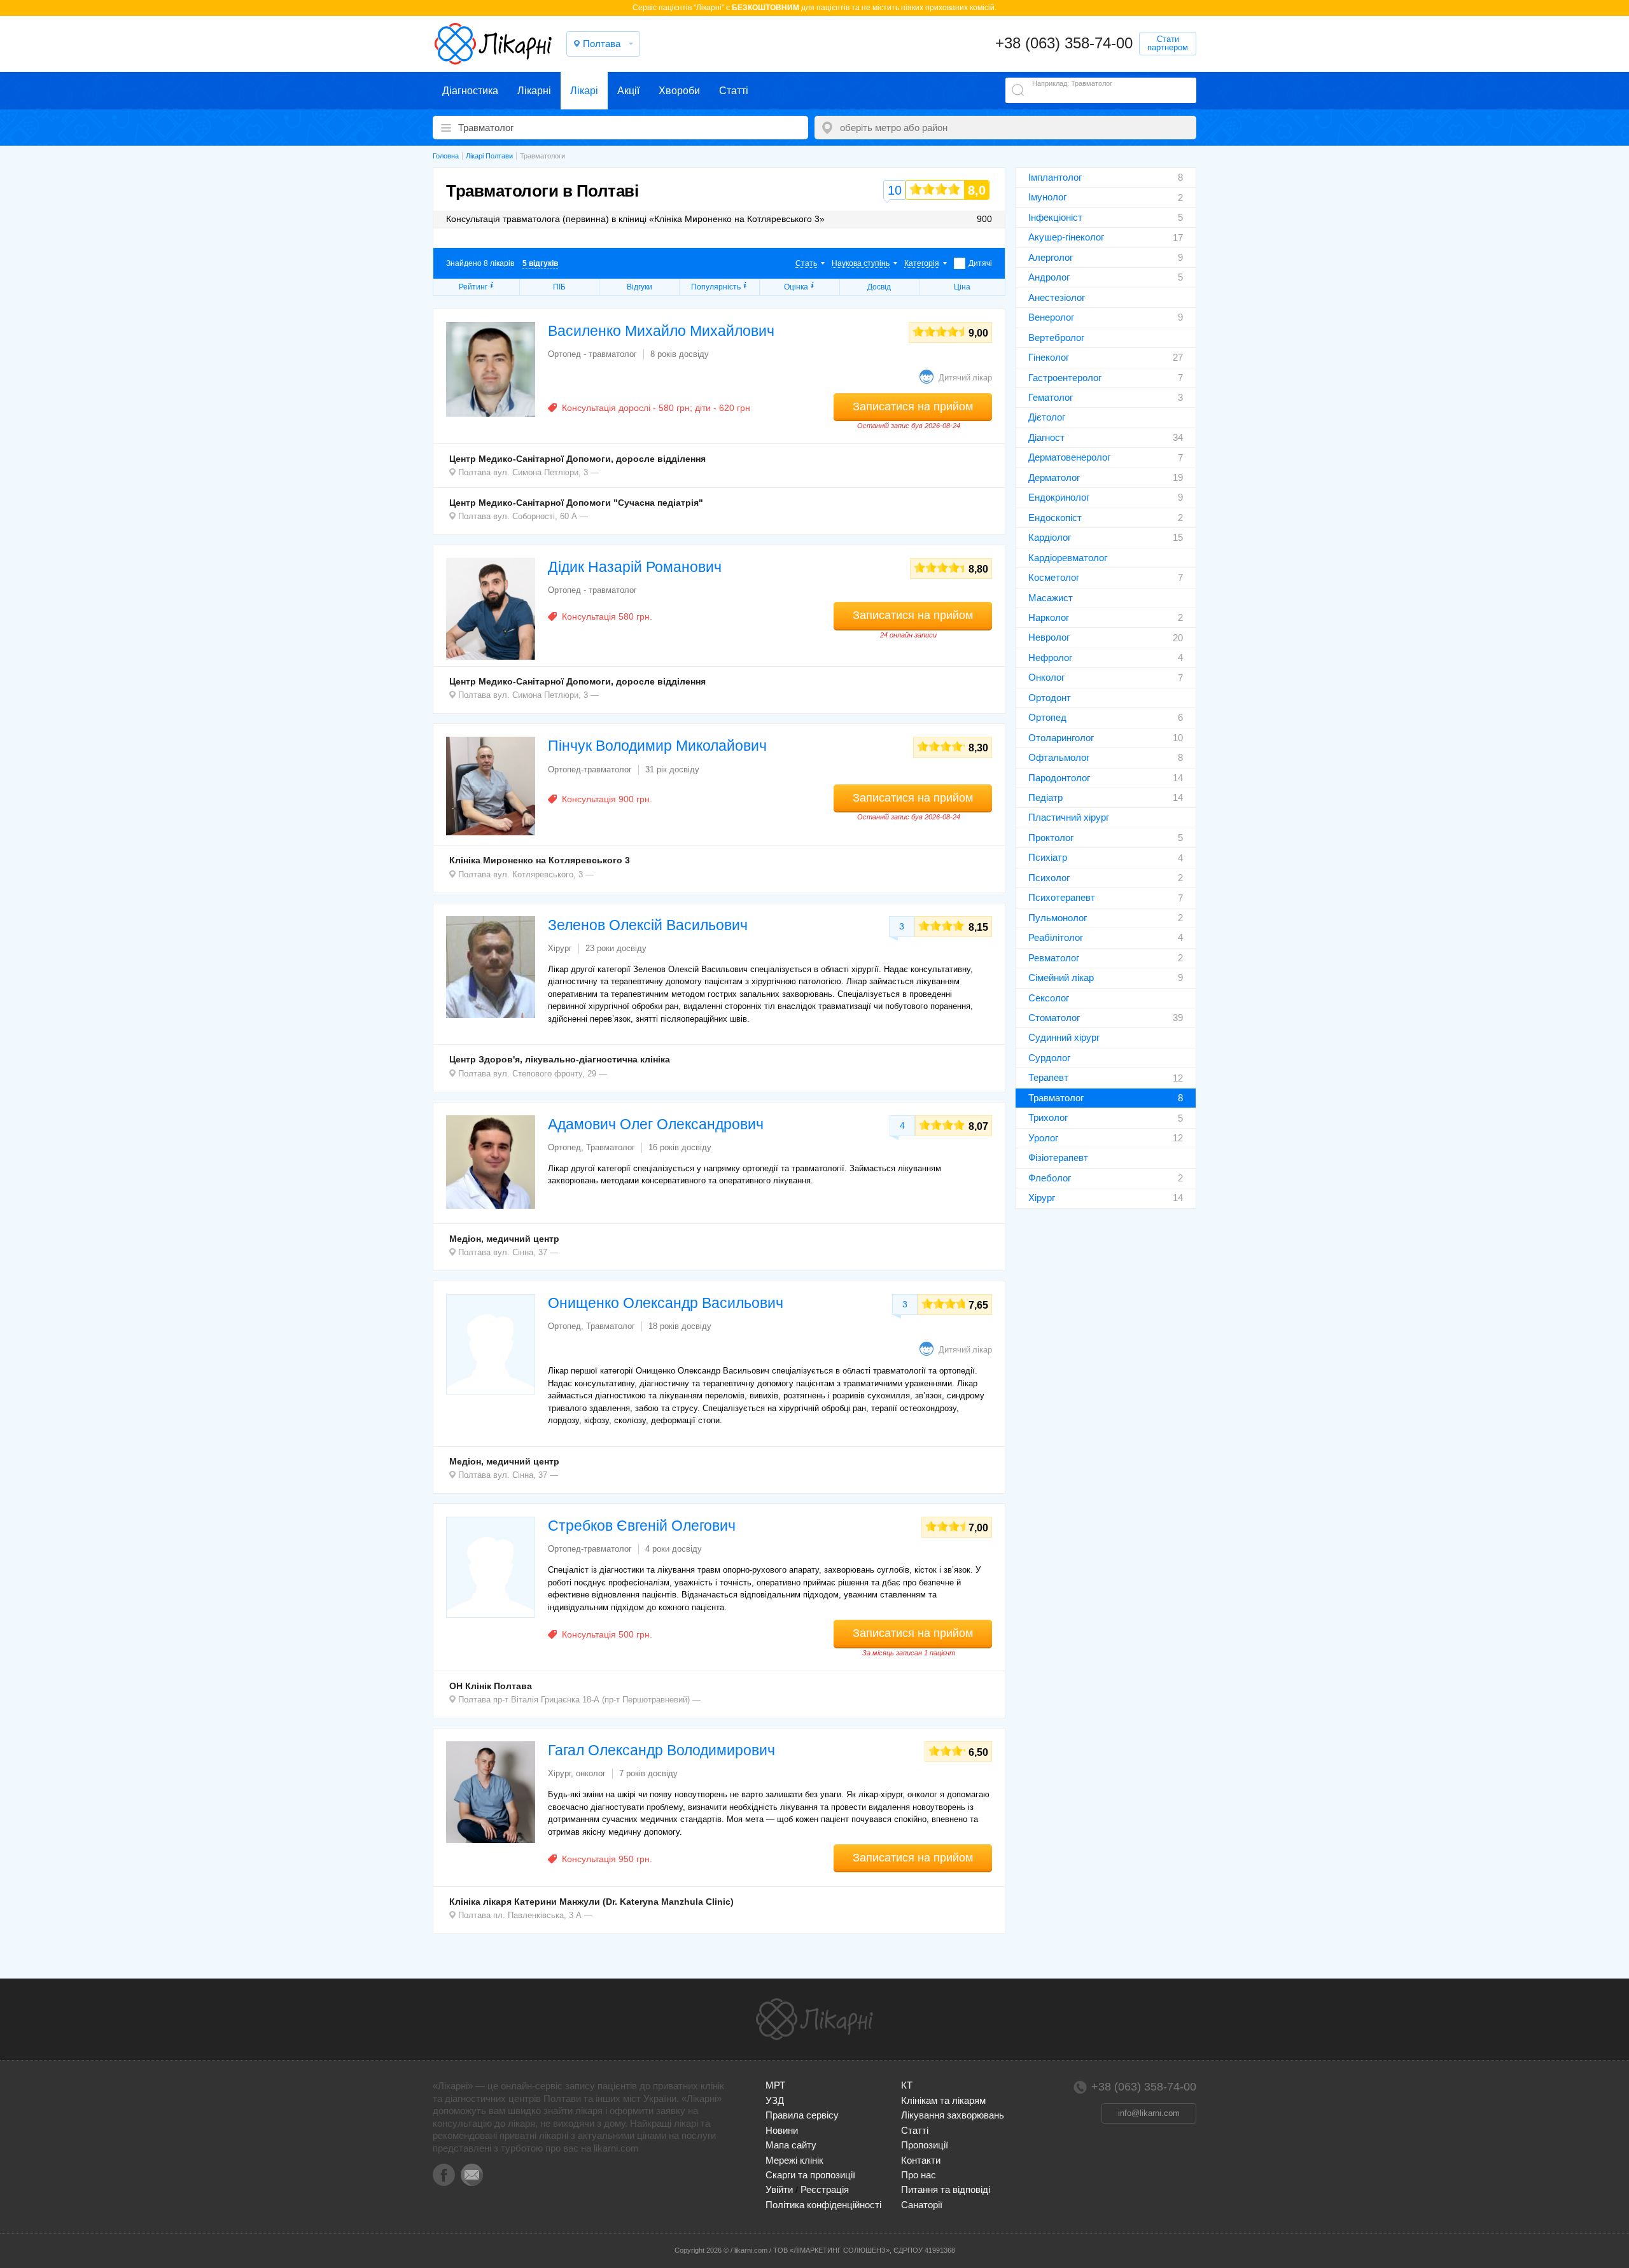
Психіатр (1048, 857)
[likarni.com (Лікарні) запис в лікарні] (493, 44)
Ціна (962, 287)
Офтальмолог (1059, 757)
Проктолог (1051, 838)
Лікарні (534, 91)
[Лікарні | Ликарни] (814, 2019)
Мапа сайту (791, 2145)
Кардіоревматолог (1068, 558)
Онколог (1046, 677)
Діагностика (470, 91)
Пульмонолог (1058, 918)
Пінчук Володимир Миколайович (657, 746)
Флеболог (1050, 1178)
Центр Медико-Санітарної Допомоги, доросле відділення (577, 459)
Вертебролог (1056, 337)
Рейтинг (473, 287)
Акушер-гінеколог (1066, 237)
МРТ (775, 2085)
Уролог (1043, 1138)
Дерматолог (1054, 477)
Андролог (1049, 277)
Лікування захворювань (953, 2115)
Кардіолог (1050, 537)
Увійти (779, 2189)
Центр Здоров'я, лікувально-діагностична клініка (560, 1059)
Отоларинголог (1061, 738)
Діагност (1046, 437)
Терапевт (1048, 1077)
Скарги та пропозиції (810, 2175)
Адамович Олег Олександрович (656, 1124)
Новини (782, 2130)
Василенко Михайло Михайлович (661, 331)
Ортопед (1047, 717)
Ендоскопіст (1055, 518)
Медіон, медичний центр (504, 1239)
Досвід (879, 287)
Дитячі (980, 263)
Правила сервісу (802, 2115)
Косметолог (1054, 577)
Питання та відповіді (946, 2189)
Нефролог (1050, 657)
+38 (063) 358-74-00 (1064, 43)
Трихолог (1048, 1117)
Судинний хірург (1064, 1037)
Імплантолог (1055, 177)
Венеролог (1051, 317)
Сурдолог (1049, 1058)
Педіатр (1045, 797)
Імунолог (1047, 197)
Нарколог (1049, 617)
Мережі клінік (794, 2160)
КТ (907, 2085)
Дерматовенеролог (1069, 457)
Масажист (1051, 598)
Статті (734, 91)
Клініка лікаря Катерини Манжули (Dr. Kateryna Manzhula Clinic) (591, 1902)
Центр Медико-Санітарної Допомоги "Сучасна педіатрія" (576, 503)
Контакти (921, 2160)
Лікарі (584, 91)
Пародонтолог (1059, 778)
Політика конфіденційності (823, 2205)
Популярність (716, 287)
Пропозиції (925, 2145)
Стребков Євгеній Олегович (642, 1526)
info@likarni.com (1149, 2113)
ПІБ (559, 287)
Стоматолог (1054, 1018)
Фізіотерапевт (1058, 1158)
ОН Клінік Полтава (491, 1686)
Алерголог (1051, 257)
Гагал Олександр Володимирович (661, 1750)
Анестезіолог (1057, 297)
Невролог (1049, 637)
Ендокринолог (1059, 497)
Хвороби (679, 91)
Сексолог (1049, 998)
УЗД (775, 2100)
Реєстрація (825, 2189)
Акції (628, 91)
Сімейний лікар (1061, 977)
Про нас (919, 2175)
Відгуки (640, 287)
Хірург (1042, 1198)
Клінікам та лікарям (943, 2100)
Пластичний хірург (1069, 817)
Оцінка (796, 287)
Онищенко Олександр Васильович (666, 1303)
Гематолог (1051, 397)
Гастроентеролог (1065, 378)
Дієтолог (1047, 417)
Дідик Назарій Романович (635, 567)
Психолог (1049, 878)
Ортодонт (1050, 698)
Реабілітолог (1056, 937)
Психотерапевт (1062, 897)
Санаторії (922, 2205)
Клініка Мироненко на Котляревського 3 (540, 860)
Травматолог (1056, 1098)
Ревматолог (1054, 958)
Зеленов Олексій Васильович (648, 925)
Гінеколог (1049, 357)
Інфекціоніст (1055, 217)
